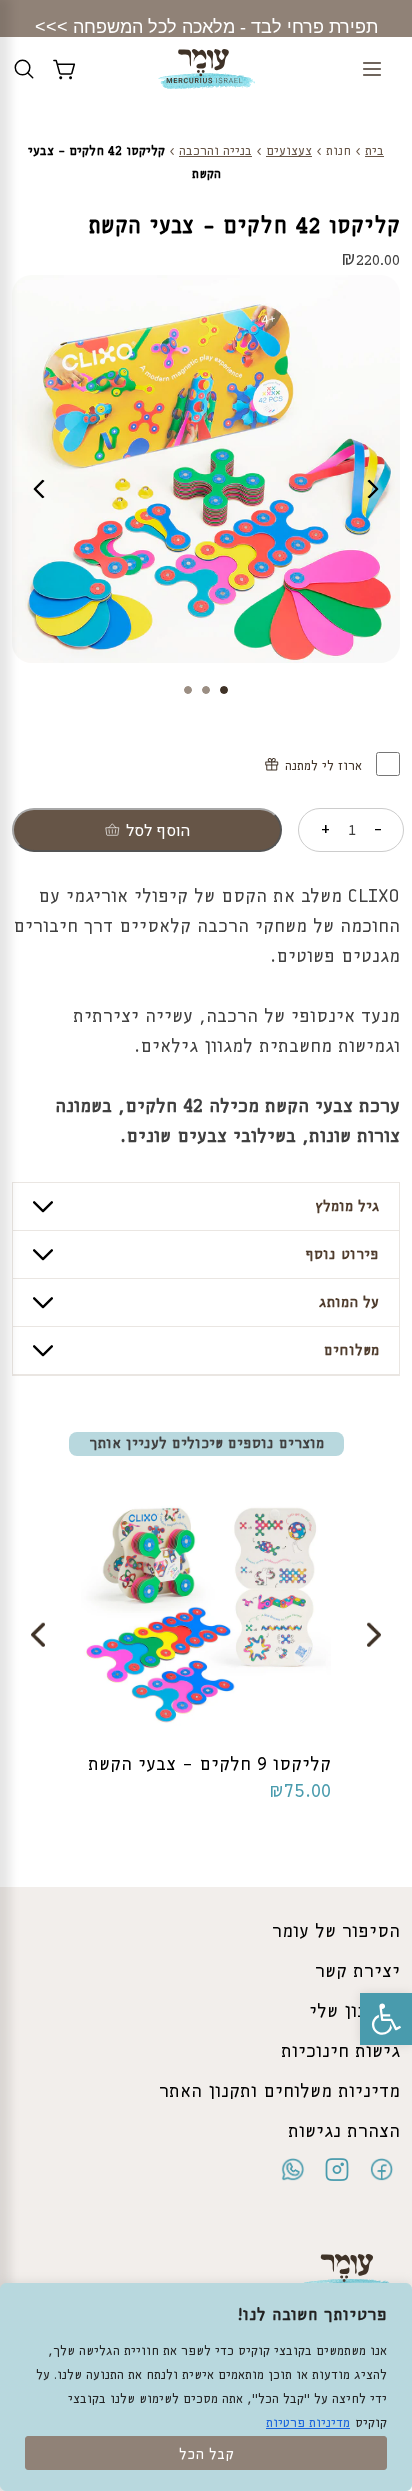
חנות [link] (338, 151)
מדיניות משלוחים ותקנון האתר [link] (279, 2092)
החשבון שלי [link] (354, 2012)
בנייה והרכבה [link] (215, 151)
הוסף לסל (158, 831)
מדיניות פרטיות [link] (308, 2423)
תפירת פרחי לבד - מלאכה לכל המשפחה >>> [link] (206, 27)
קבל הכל (206, 2455)
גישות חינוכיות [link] (340, 2052)
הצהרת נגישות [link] (344, 2132)
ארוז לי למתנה (325, 766)
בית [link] (374, 151)
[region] (206, 2387)
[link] (386, 2019)
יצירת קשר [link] (357, 1972)
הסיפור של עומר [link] (336, 1932)
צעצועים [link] (289, 151)
